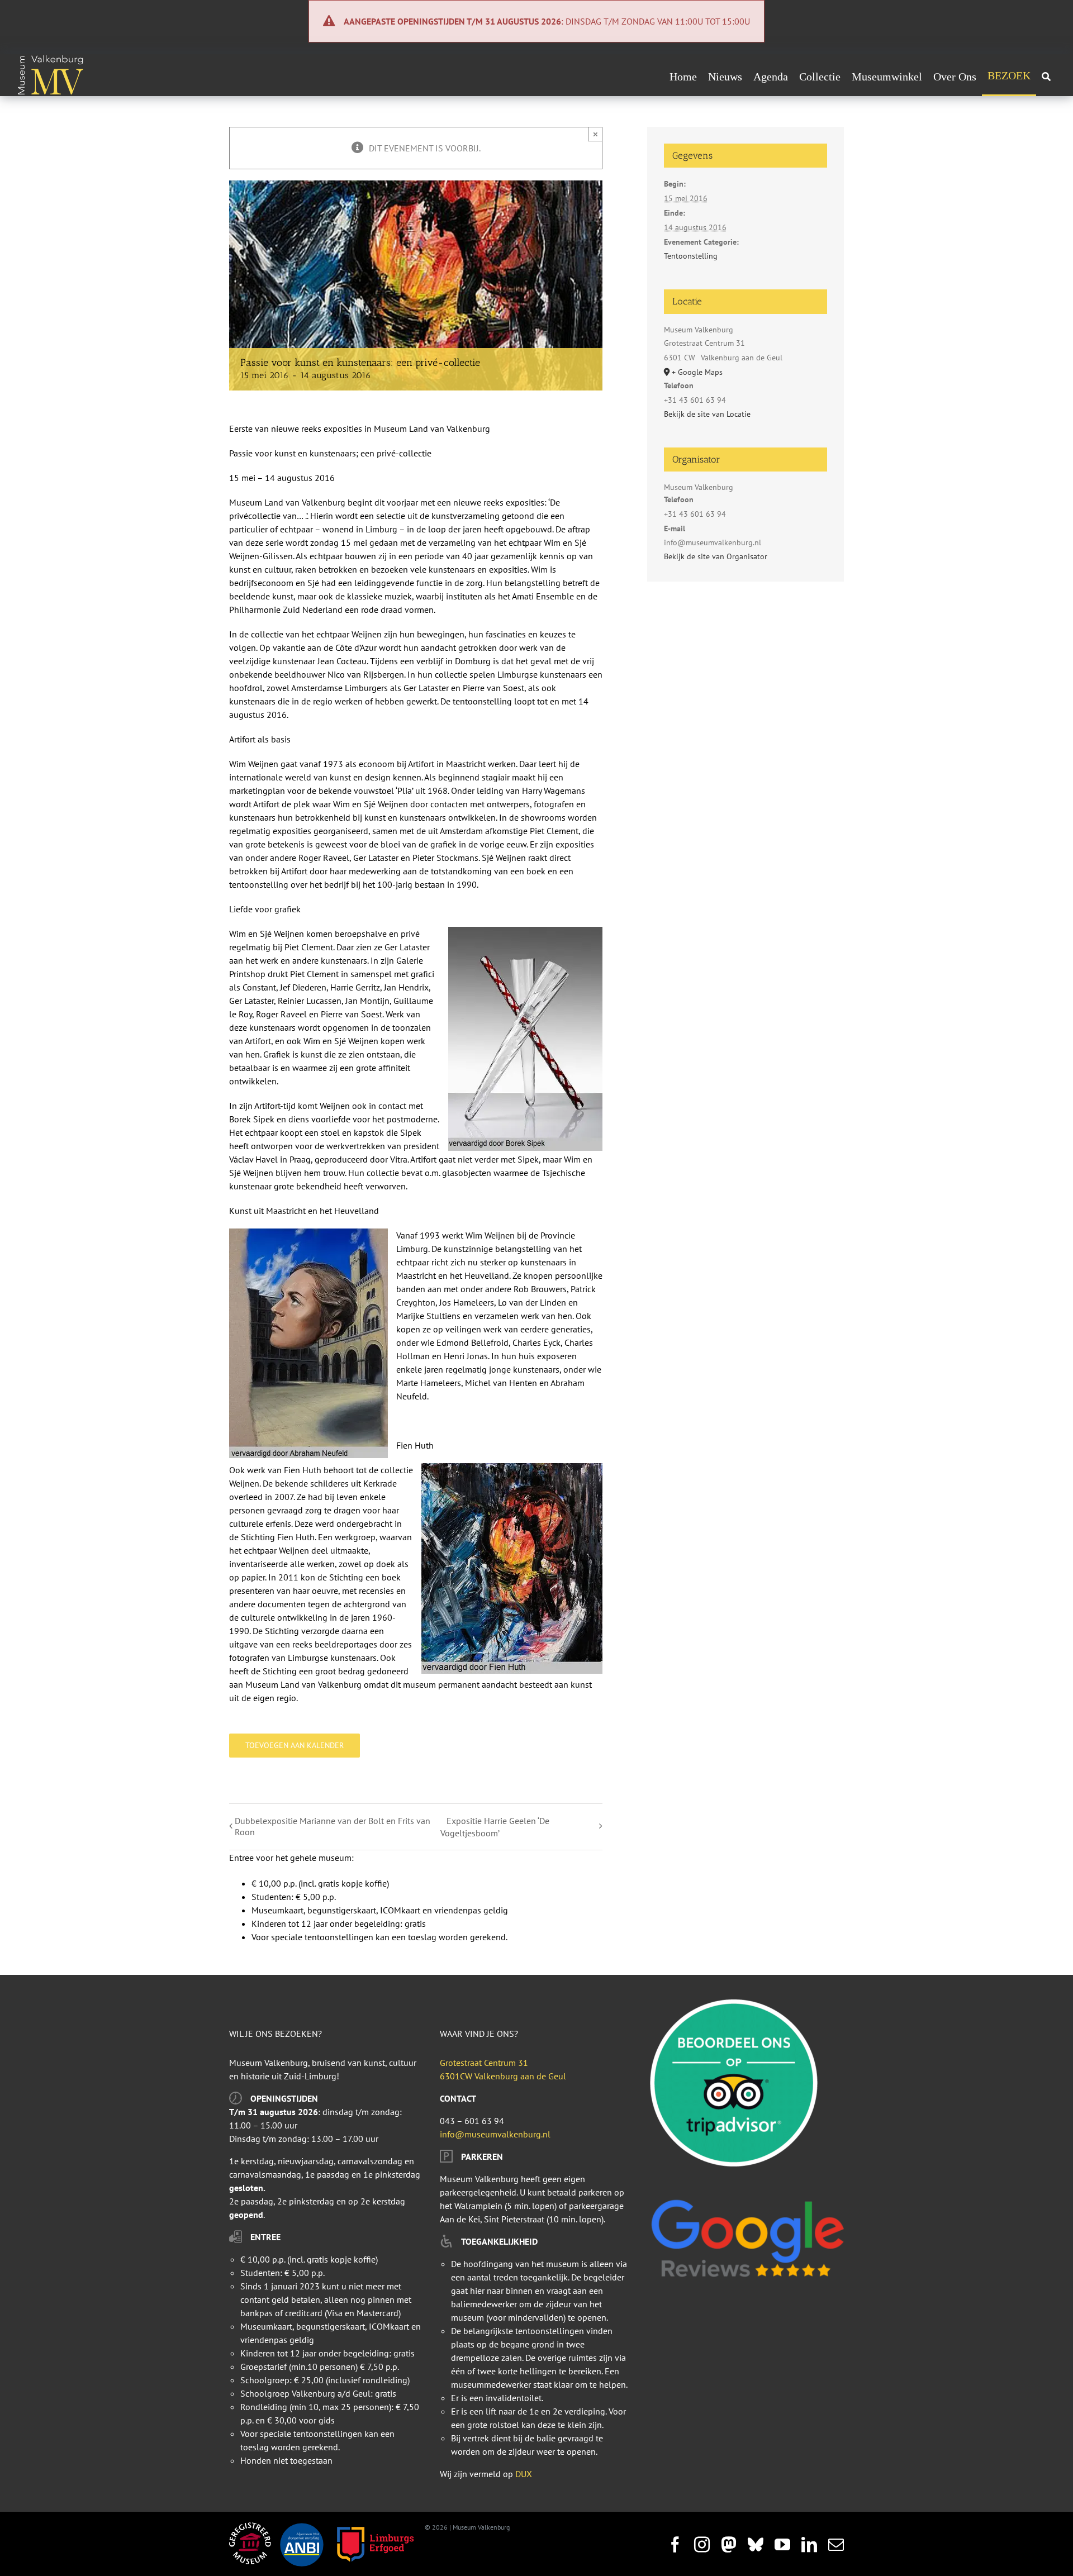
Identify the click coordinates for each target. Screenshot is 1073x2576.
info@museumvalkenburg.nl (495, 2134)
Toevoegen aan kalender (295, 1746)
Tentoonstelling (691, 256)
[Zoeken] (1046, 77)
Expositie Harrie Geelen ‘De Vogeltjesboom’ (495, 1827)
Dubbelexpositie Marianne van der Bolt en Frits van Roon (333, 1826)
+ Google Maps (697, 372)
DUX (524, 2474)
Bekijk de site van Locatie (707, 414)
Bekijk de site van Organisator (716, 556)
